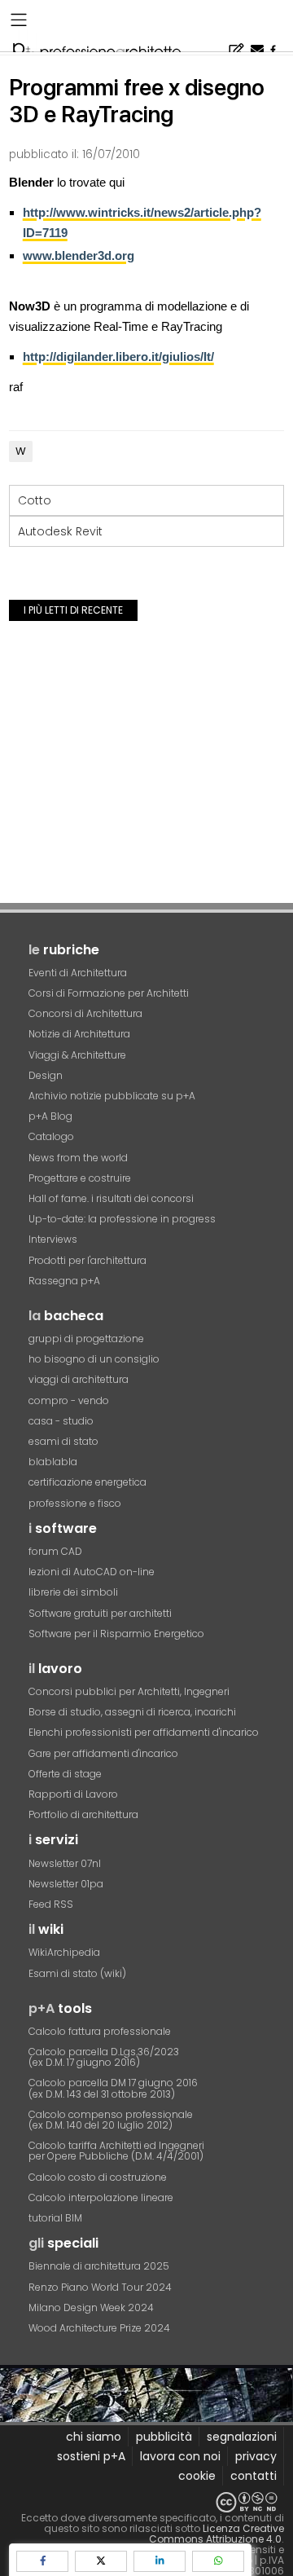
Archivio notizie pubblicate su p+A (112, 1096)
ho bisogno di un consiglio (94, 1359)
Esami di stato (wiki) (77, 1973)
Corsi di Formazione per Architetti (109, 993)
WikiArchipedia (64, 1952)
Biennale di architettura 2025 (99, 2266)
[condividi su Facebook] (42, 2561)
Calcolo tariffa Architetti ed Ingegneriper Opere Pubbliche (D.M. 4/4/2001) (116, 2151)
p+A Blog (50, 1116)
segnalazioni (242, 2437)
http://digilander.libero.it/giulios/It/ (118, 357)
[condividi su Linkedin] (160, 2561)
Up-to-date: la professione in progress (122, 1219)
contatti (254, 2476)
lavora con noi (180, 2456)
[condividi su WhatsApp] (218, 2561)
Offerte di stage (65, 1774)
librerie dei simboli (73, 1592)
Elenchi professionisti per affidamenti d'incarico (144, 1732)
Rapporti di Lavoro (73, 1794)
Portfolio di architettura (83, 1814)
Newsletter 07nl (65, 1863)
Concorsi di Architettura (85, 1013)
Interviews (53, 1239)
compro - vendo (69, 1400)
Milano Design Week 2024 (91, 2307)
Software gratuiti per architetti (100, 1613)
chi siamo (94, 2437)
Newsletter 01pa (66, 1884)
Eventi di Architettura (78, 973)
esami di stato (63, 1441)
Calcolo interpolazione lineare (101, 2197)
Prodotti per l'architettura (87, 1260)
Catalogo (51, 1136)
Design (46, 1075)
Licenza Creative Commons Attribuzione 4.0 (216, 2534)
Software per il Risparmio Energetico (116, 1634)
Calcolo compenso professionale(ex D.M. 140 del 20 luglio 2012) (111, 2120)
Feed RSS (51, 1904)
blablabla (53, 1462)
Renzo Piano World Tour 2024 (100, 2287)
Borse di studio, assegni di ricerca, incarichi (132, 1712)
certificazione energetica (87, 1482)
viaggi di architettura (79, 1379)
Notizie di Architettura (79, 1034)
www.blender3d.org (79, 255)
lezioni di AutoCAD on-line (92, 1572)
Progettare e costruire (80, 1178)
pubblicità (164, 2437)
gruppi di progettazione (86, 1339)
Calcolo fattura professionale (100, 2031)
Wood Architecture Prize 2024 (99, 2328)
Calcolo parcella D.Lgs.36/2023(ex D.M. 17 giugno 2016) (104, 2057)
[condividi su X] (101, 2561)
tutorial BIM (55, 2218)
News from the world (78, 1158)
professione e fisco (75, 1503)
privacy (256, 2456)
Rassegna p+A (64, 1281)
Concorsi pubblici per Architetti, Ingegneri (129, 1691)
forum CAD (55, 1551)
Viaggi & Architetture (77, 1055)
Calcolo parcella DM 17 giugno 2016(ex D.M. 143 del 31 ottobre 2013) (113, 2088)
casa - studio (61, 1421)
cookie (197, 2476)
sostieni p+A (91, 2456)
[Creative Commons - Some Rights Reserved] (146, 2502)
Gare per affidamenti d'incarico (103, 1753)
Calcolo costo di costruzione (98, 2177)
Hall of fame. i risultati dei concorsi (111, 1198)
